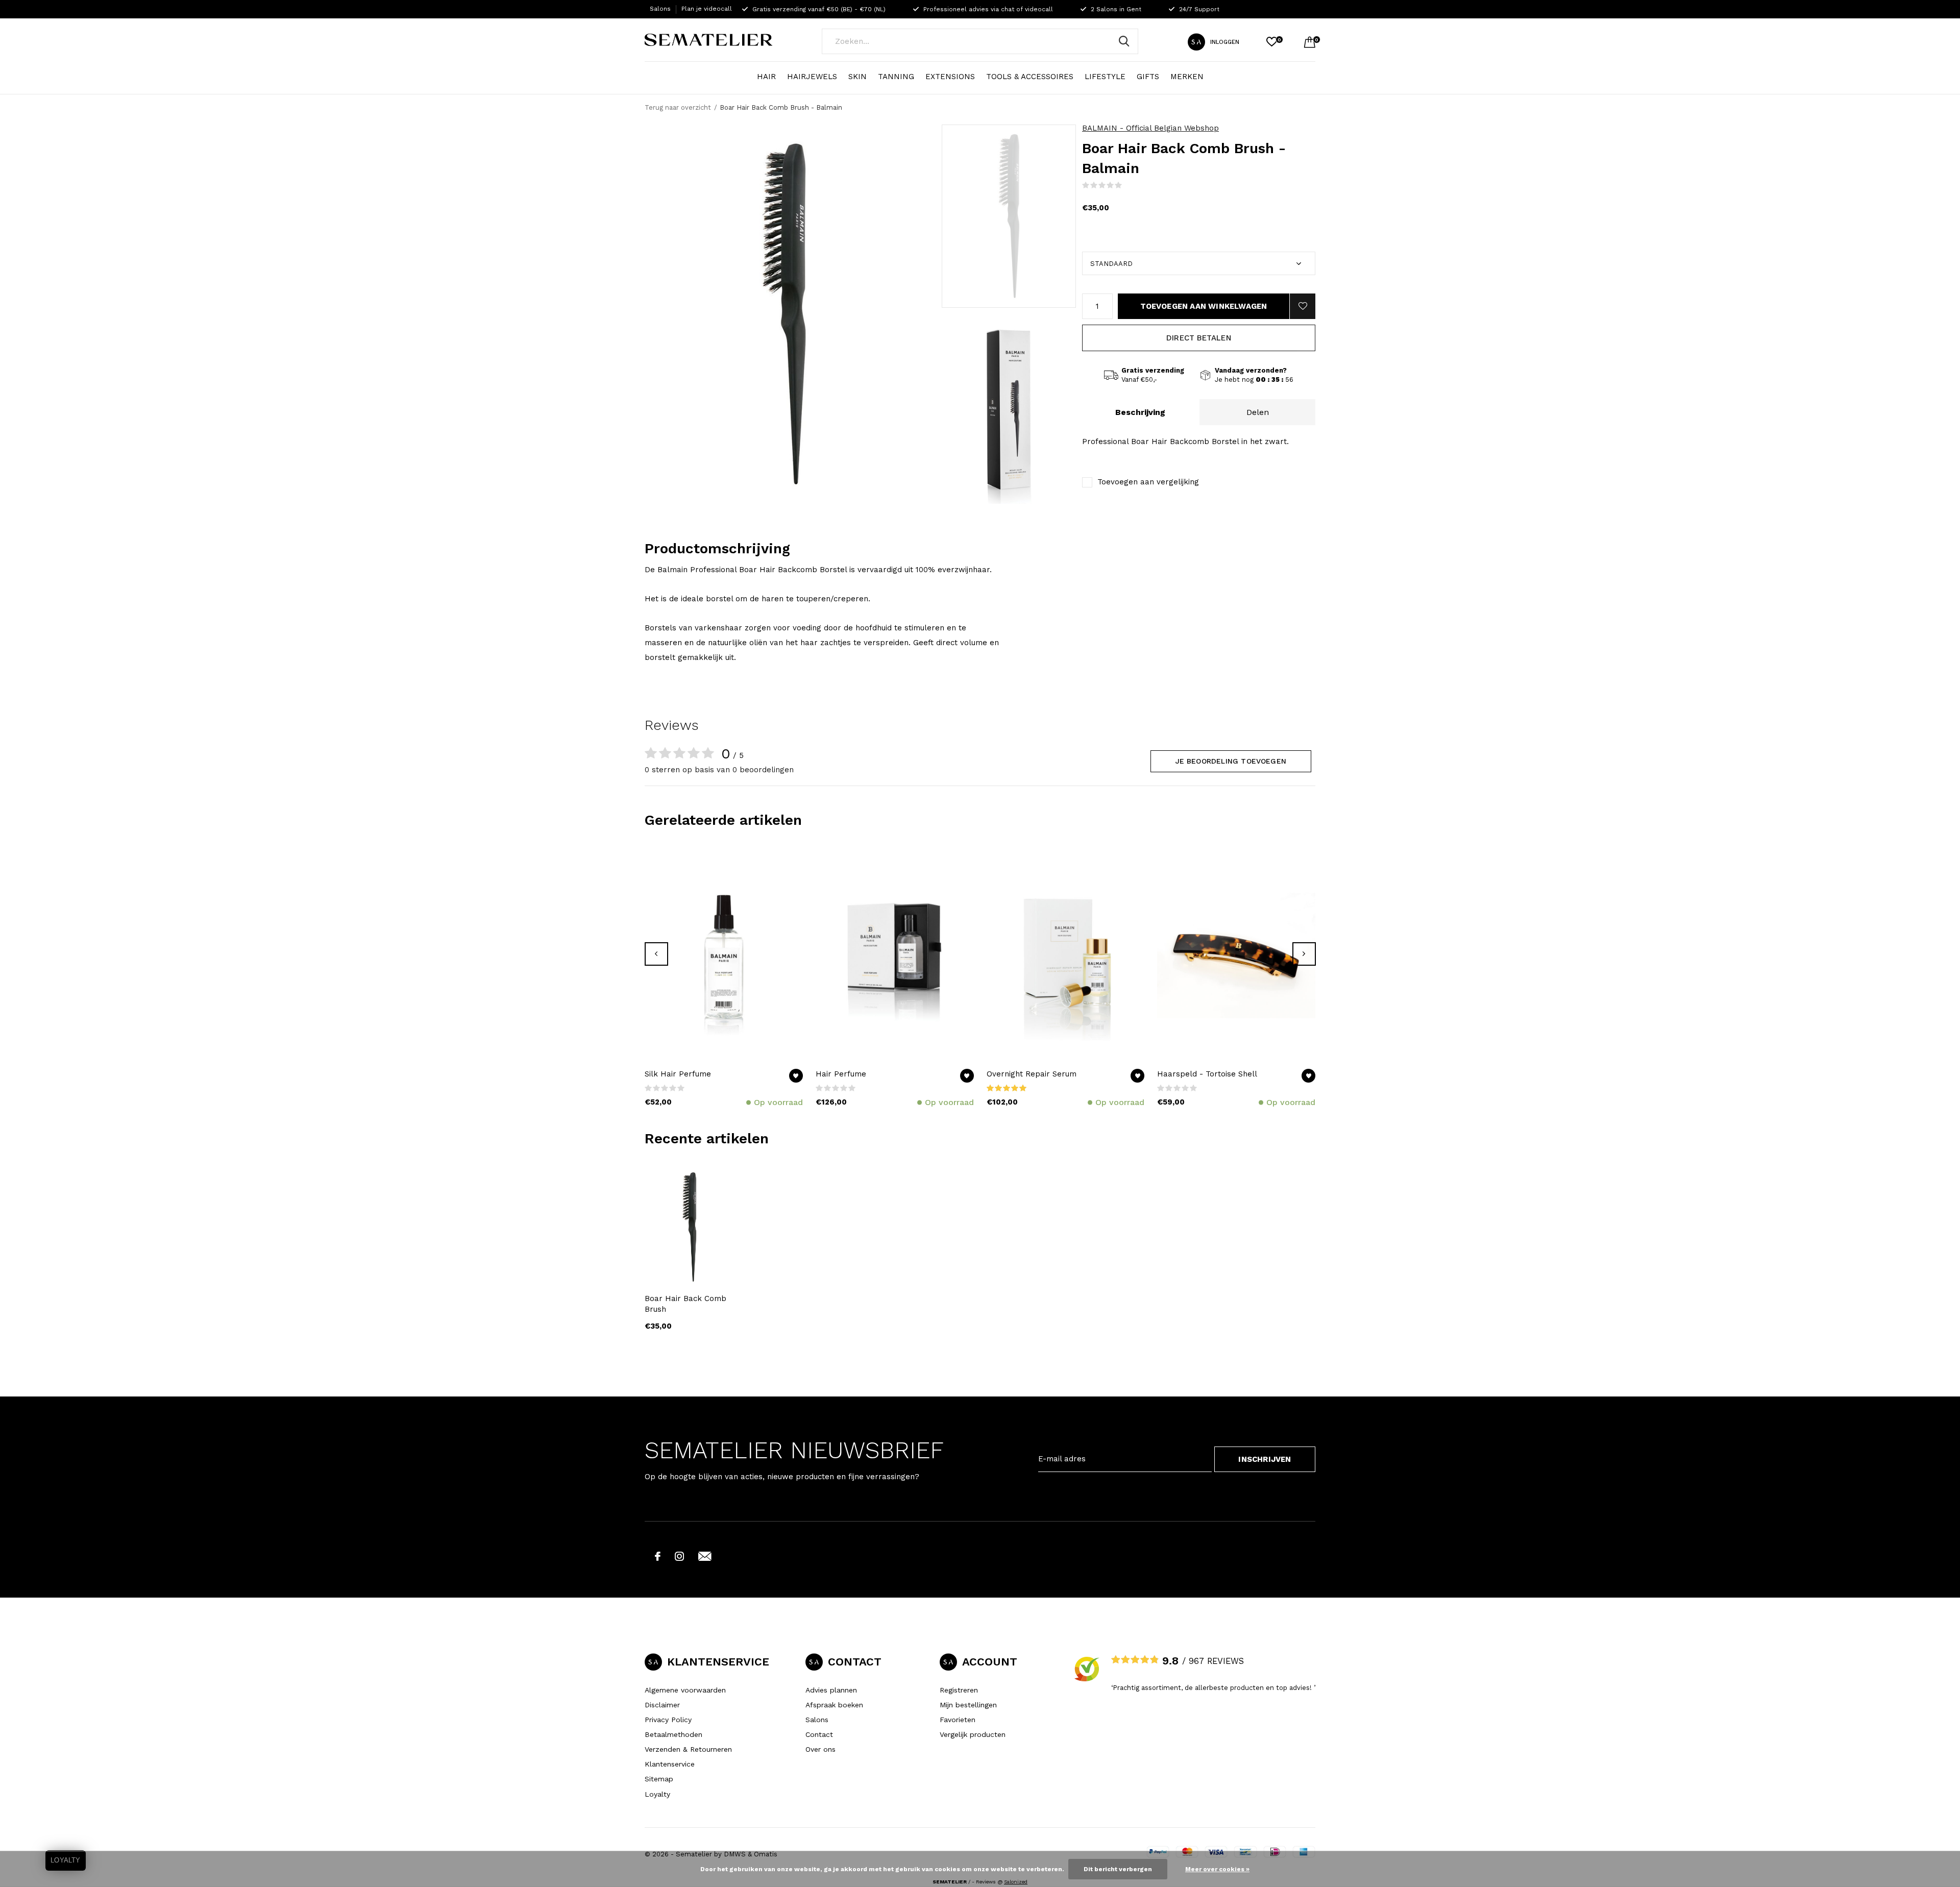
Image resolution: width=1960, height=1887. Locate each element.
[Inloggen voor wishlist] (1303, 306)
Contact (819, 1734)
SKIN (857, 77)
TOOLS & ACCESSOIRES (1030, 77)
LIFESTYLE (1105, 77)
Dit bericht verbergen (1118, 1869)
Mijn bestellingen (968, 1705)
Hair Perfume (841, 1074)
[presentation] (656, 954)
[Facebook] (658, 1556)
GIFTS (1148, 77)
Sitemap (659, 1779)
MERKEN (1187, 77)
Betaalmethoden (673, 1734)
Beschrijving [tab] (1140, 412)
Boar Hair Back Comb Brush (685, 1304)
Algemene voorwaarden (685, 1690)
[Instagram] (679, 1556)
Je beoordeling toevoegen (1231, 761)
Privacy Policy (668, 1720)
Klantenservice (670, 1764)
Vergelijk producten (973, 1734)
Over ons (820, 1749)
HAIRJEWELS (812, 77)
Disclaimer (662, 1705)
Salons (660, 9)
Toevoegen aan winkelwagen (1204, 306)
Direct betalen (1199, 338)
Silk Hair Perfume (678, 1074)
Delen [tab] (1258, 412)
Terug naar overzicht (678, 107)
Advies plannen (831, 1690)
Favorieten (958, 1720)
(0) (1129, 185)
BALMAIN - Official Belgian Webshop (1150, 128)
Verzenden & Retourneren (688, 1749)
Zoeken (1124, 41)
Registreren (959, 1690)
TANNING (896, 77)
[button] (1009, 216)
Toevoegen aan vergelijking (1148, 482)
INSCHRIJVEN (1265, 1459)
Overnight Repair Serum (1032, 1074)
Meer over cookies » (1217, 1869)
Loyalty (657, 1794)
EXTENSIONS (950, 77)
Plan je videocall (707, 9)
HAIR (766, 77)
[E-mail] (705, 1556)
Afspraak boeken (834, 1705)
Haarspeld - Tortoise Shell (1207, 1074)
